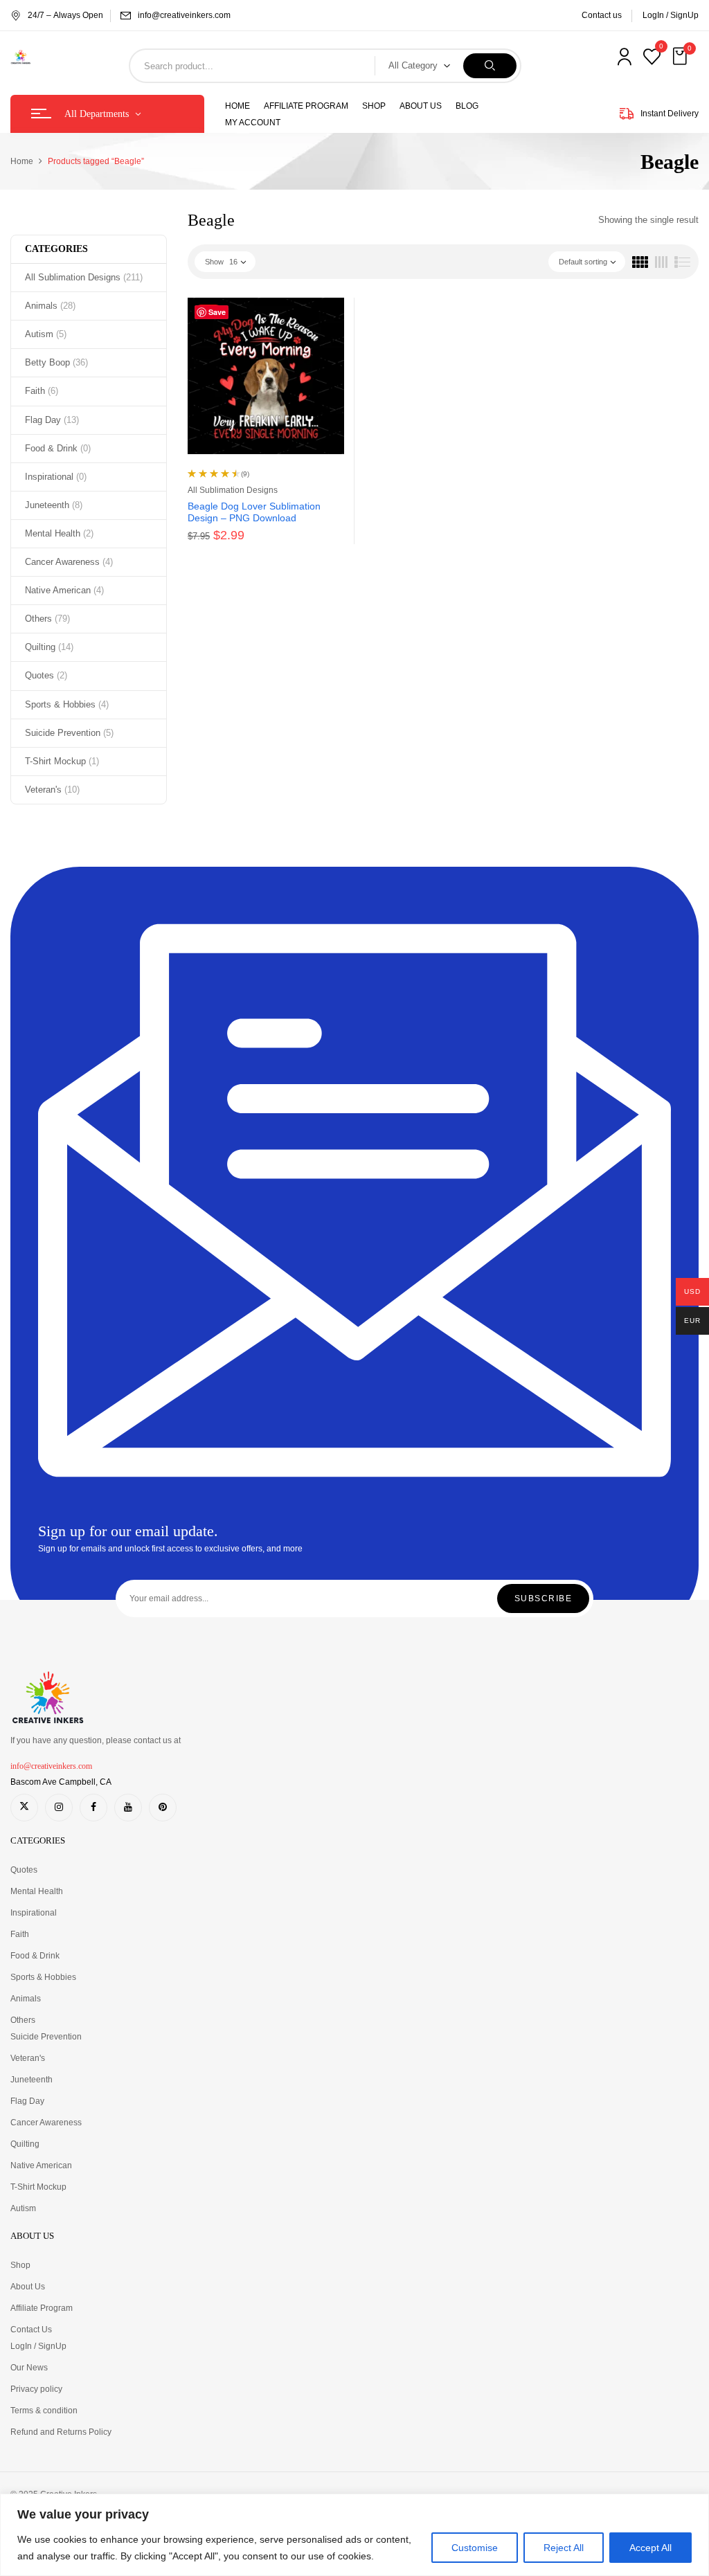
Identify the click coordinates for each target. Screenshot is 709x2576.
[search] (490, 66)
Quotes (46, 675)
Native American (64, 590)
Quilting (49, 647)
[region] (354, 2535)
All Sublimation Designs (84, 277)
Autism (46, 334)
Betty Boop (56, 362)
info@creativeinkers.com (184, 15)
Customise (475, 2548)
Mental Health (59, 533)
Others (47, 619)
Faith (42, 391)
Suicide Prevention (69, 733)
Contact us (602, 15)
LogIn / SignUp (671, 15)
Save (217, 312)
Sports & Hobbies (67, 704)
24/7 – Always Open (65, 15)
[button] (681, 57)
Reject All (564, 2548)
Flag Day (52, 420)
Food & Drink (58, 448)
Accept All (650, 2548)
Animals (50, 306)
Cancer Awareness (69, 562)
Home (22, 161)
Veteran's (52, 790)
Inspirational (56, 477)
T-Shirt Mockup (62, 761)
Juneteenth (54, 505)
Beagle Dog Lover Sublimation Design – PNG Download (254, 512)
